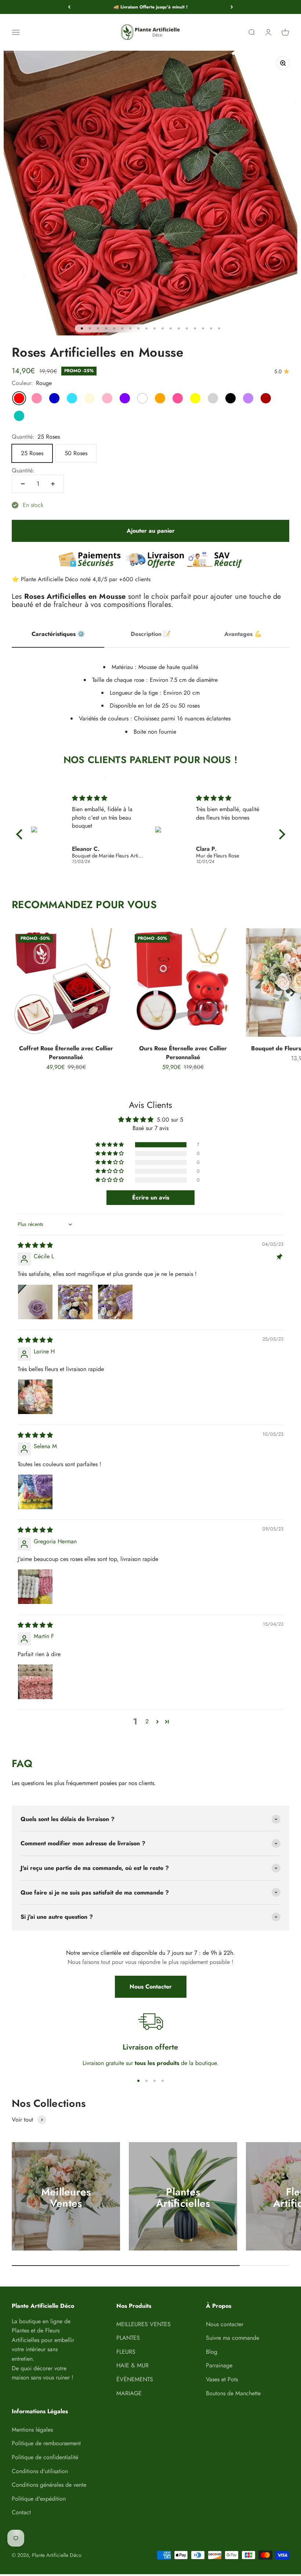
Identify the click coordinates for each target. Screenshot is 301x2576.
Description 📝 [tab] (151, 634)
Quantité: (23, 470)
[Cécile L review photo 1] (35, 1302)
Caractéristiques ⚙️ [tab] (58, 634)
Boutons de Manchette (233, 2393)
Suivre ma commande (233, 2338)
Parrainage (219, 2365)
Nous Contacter (151, 1987)
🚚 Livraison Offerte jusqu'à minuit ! (150, 7)
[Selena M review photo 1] (35, 1492)
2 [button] (147, 1721)
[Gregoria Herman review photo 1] (35, 1587)
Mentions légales (32, 2430)
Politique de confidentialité (45, 2457)
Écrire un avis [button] (151, 1197)
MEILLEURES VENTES (144, 2324)
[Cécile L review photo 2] (75, 1302)
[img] (108, 798)
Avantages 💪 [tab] (243, 634)
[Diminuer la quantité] (23, 484)
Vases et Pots (222, 2379)
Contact (21, 2512)
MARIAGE (129, 2393)
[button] (110, 1145)
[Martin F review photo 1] (35, 1682)
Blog (212, 2352)
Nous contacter (225, 2324)
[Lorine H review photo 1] (35, 1397)
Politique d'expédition (39, 2499)
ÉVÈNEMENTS (135, 2379)
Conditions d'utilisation (40, 2471)
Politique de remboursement (46, 2443)
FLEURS (126, 2352)
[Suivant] (232, 7)
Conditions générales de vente (49, 2485)
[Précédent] (69, 7)
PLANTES (128, 2338)
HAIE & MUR (133, 2365)
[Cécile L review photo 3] (115, 1302)
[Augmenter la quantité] (53, 484)
